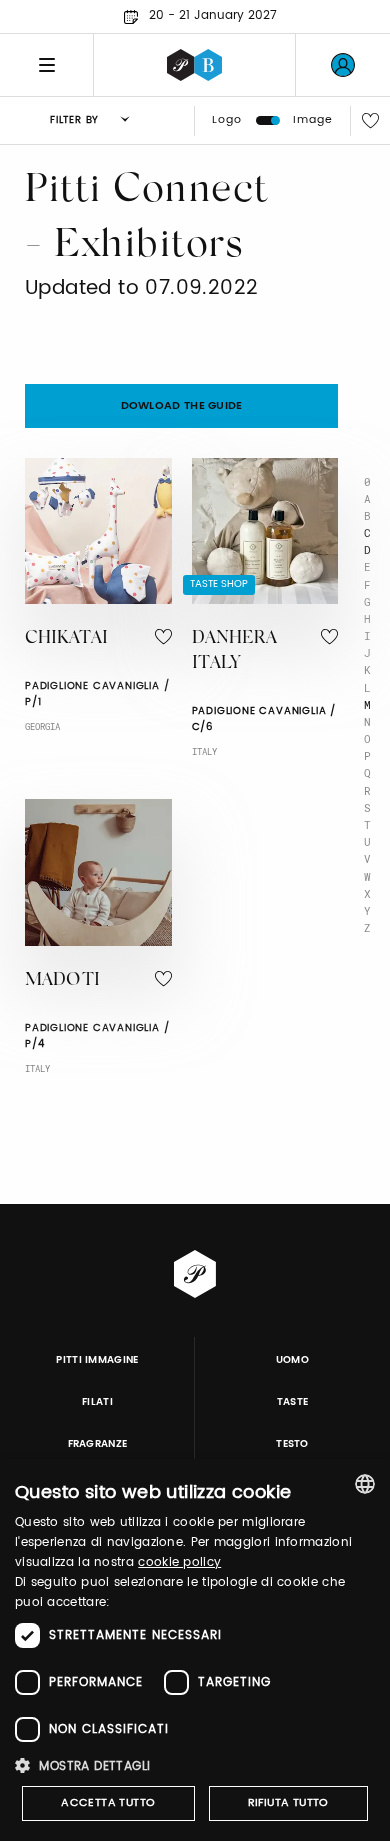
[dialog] (195, 1650)
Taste (293, 1402)
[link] (343, 65)
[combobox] (365, 1484)
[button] (195, 1765)
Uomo (292, 1360)
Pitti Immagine (97, 1360)
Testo (292, 1444)
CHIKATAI (66, 639)
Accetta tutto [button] (108, 1803)
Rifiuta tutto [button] (288, 1803)
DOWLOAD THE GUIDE (182, 406)
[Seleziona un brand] (194, 65)
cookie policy (179, 1562)
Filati (97, 1402)
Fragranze (98, 1444)
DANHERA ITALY (234, 651)
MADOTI (62, 981)
